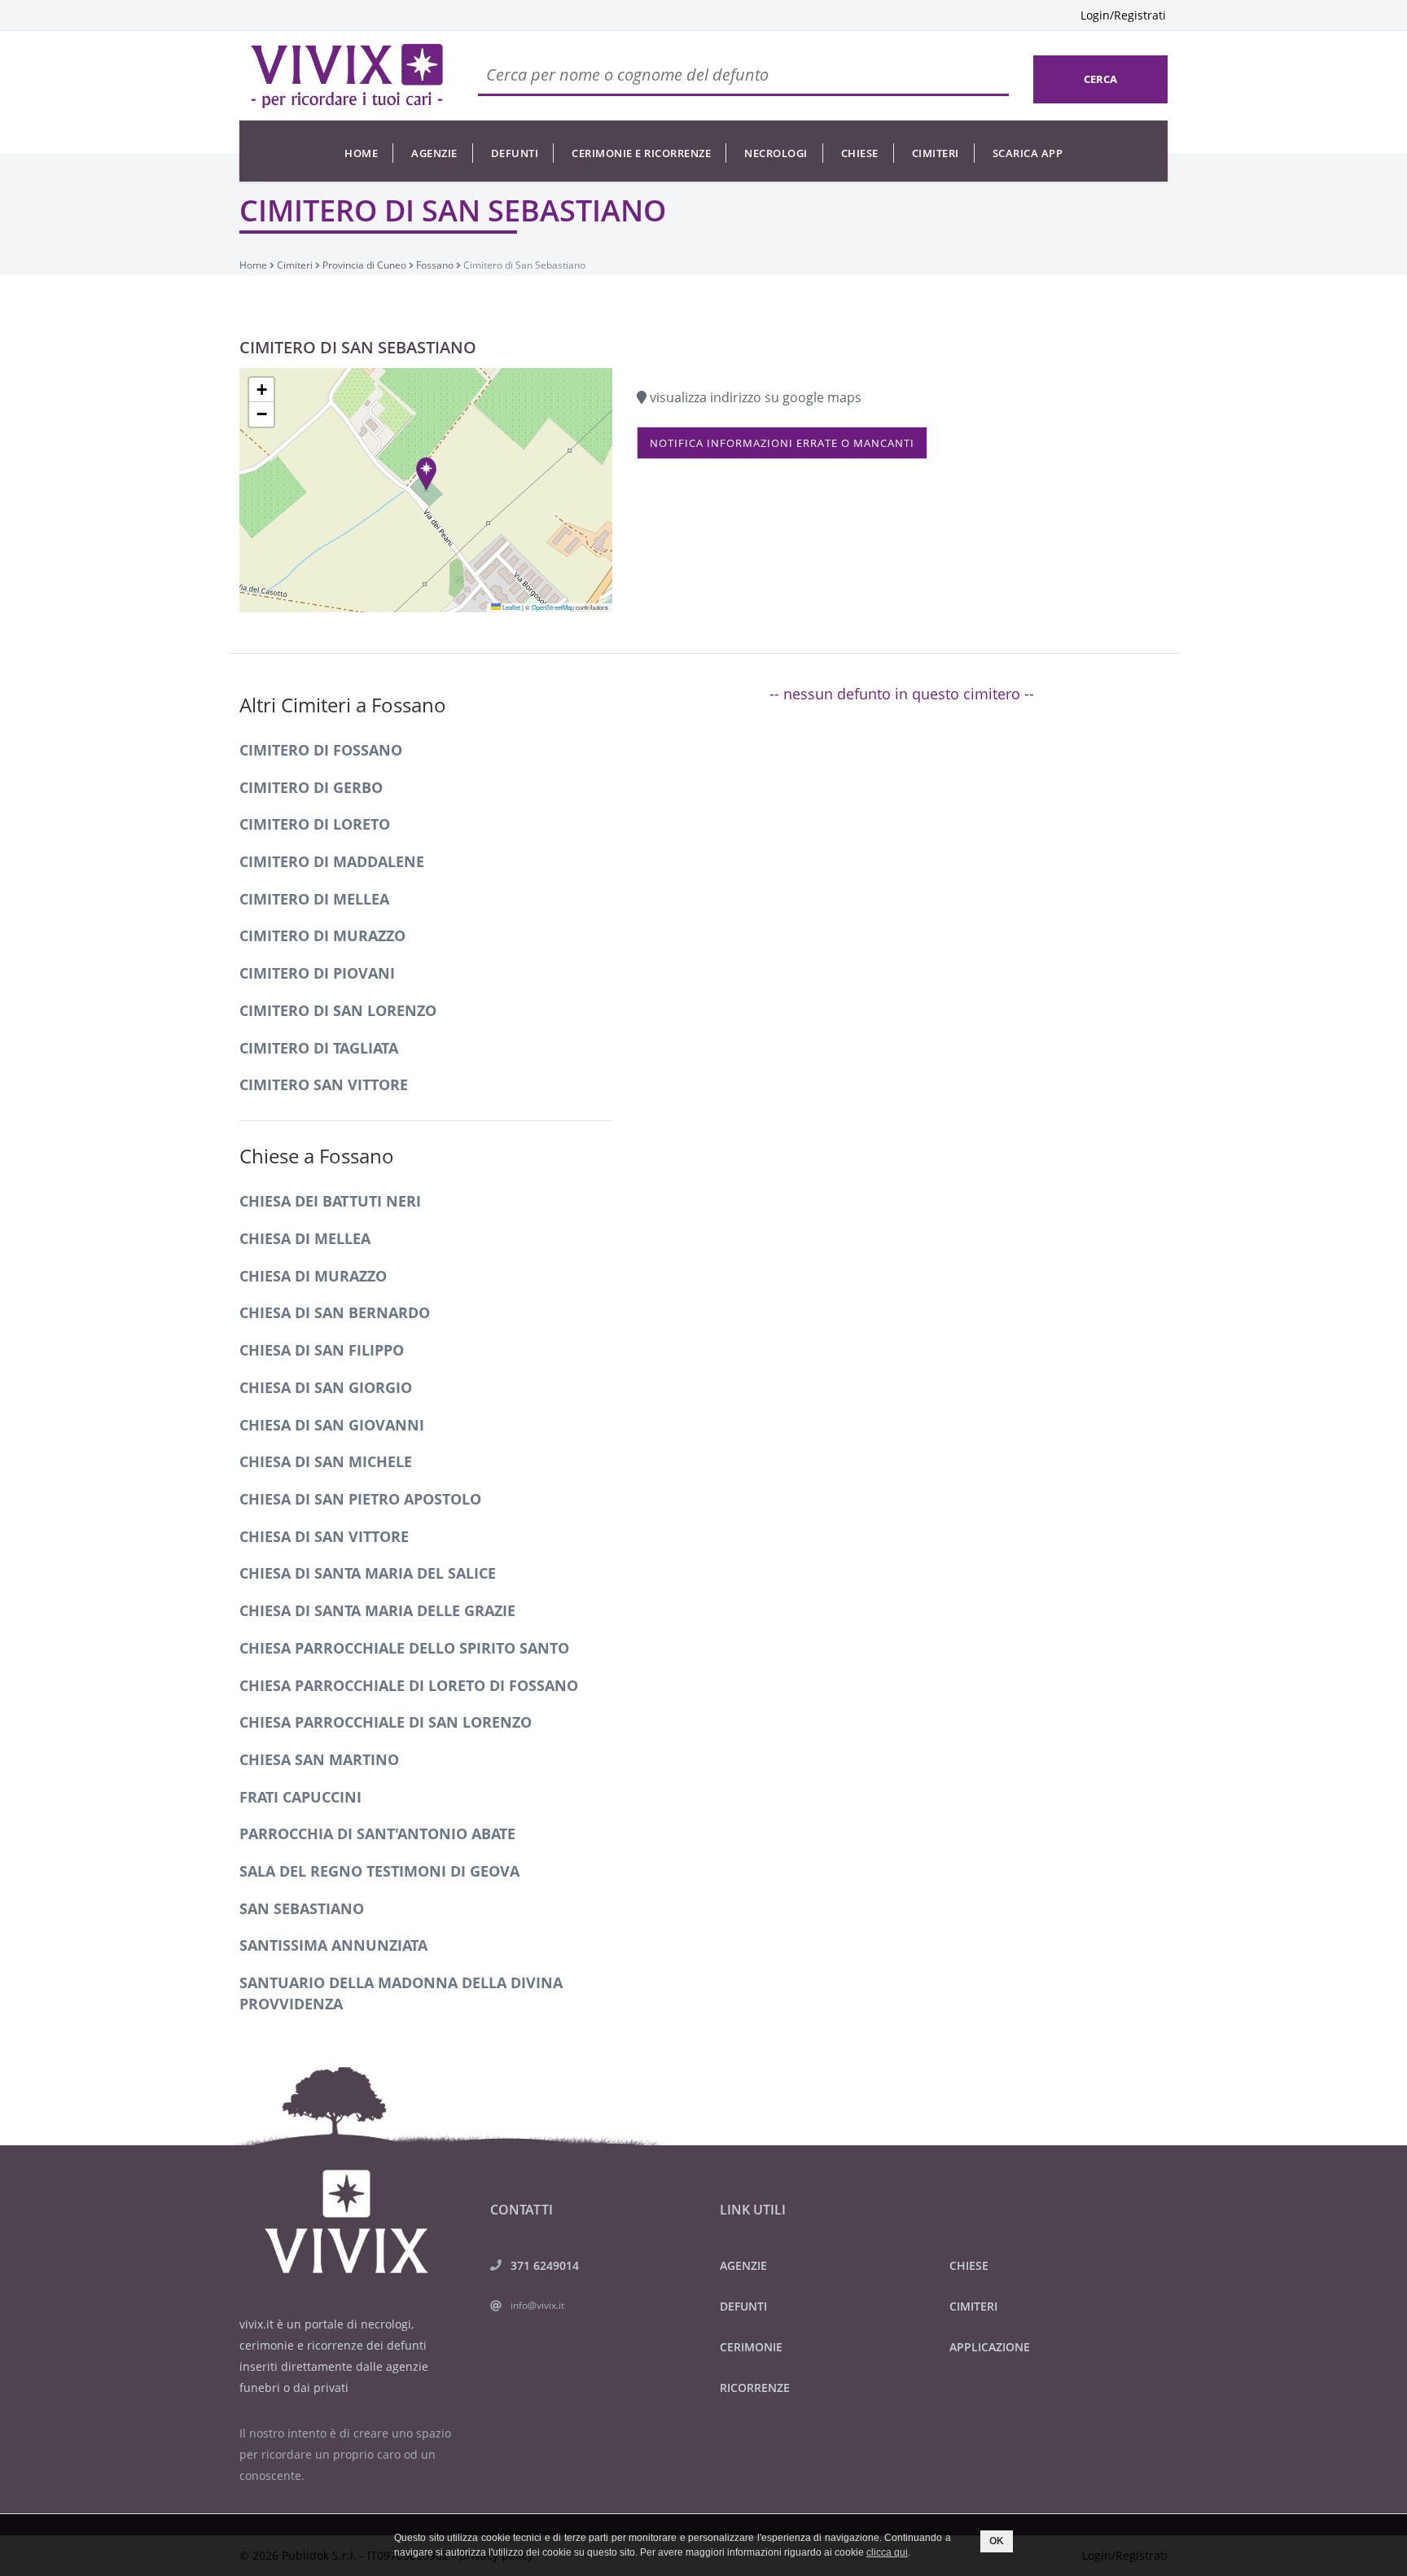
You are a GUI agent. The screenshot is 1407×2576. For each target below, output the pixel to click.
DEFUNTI (743, 2306)
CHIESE (969, 2265)
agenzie (434, 153)
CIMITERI (973, 2306)
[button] (426, 473)
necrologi (776, 153)
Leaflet (511, 607)
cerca (1100, 79)
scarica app (1028, 153)
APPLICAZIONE (990, 2347)
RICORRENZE (755, 2388)
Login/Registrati (1123, 15)
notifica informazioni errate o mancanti (782, 443)
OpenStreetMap (553, 607)
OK (997, 2541)
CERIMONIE (751, 2347)
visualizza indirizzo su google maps (754, 397)
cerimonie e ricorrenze (641, 153)
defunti (515, 153)
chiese (860, 153)
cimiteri (936, 153)
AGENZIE (743, 2265)
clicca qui (887, 2552)
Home (361, 153)
